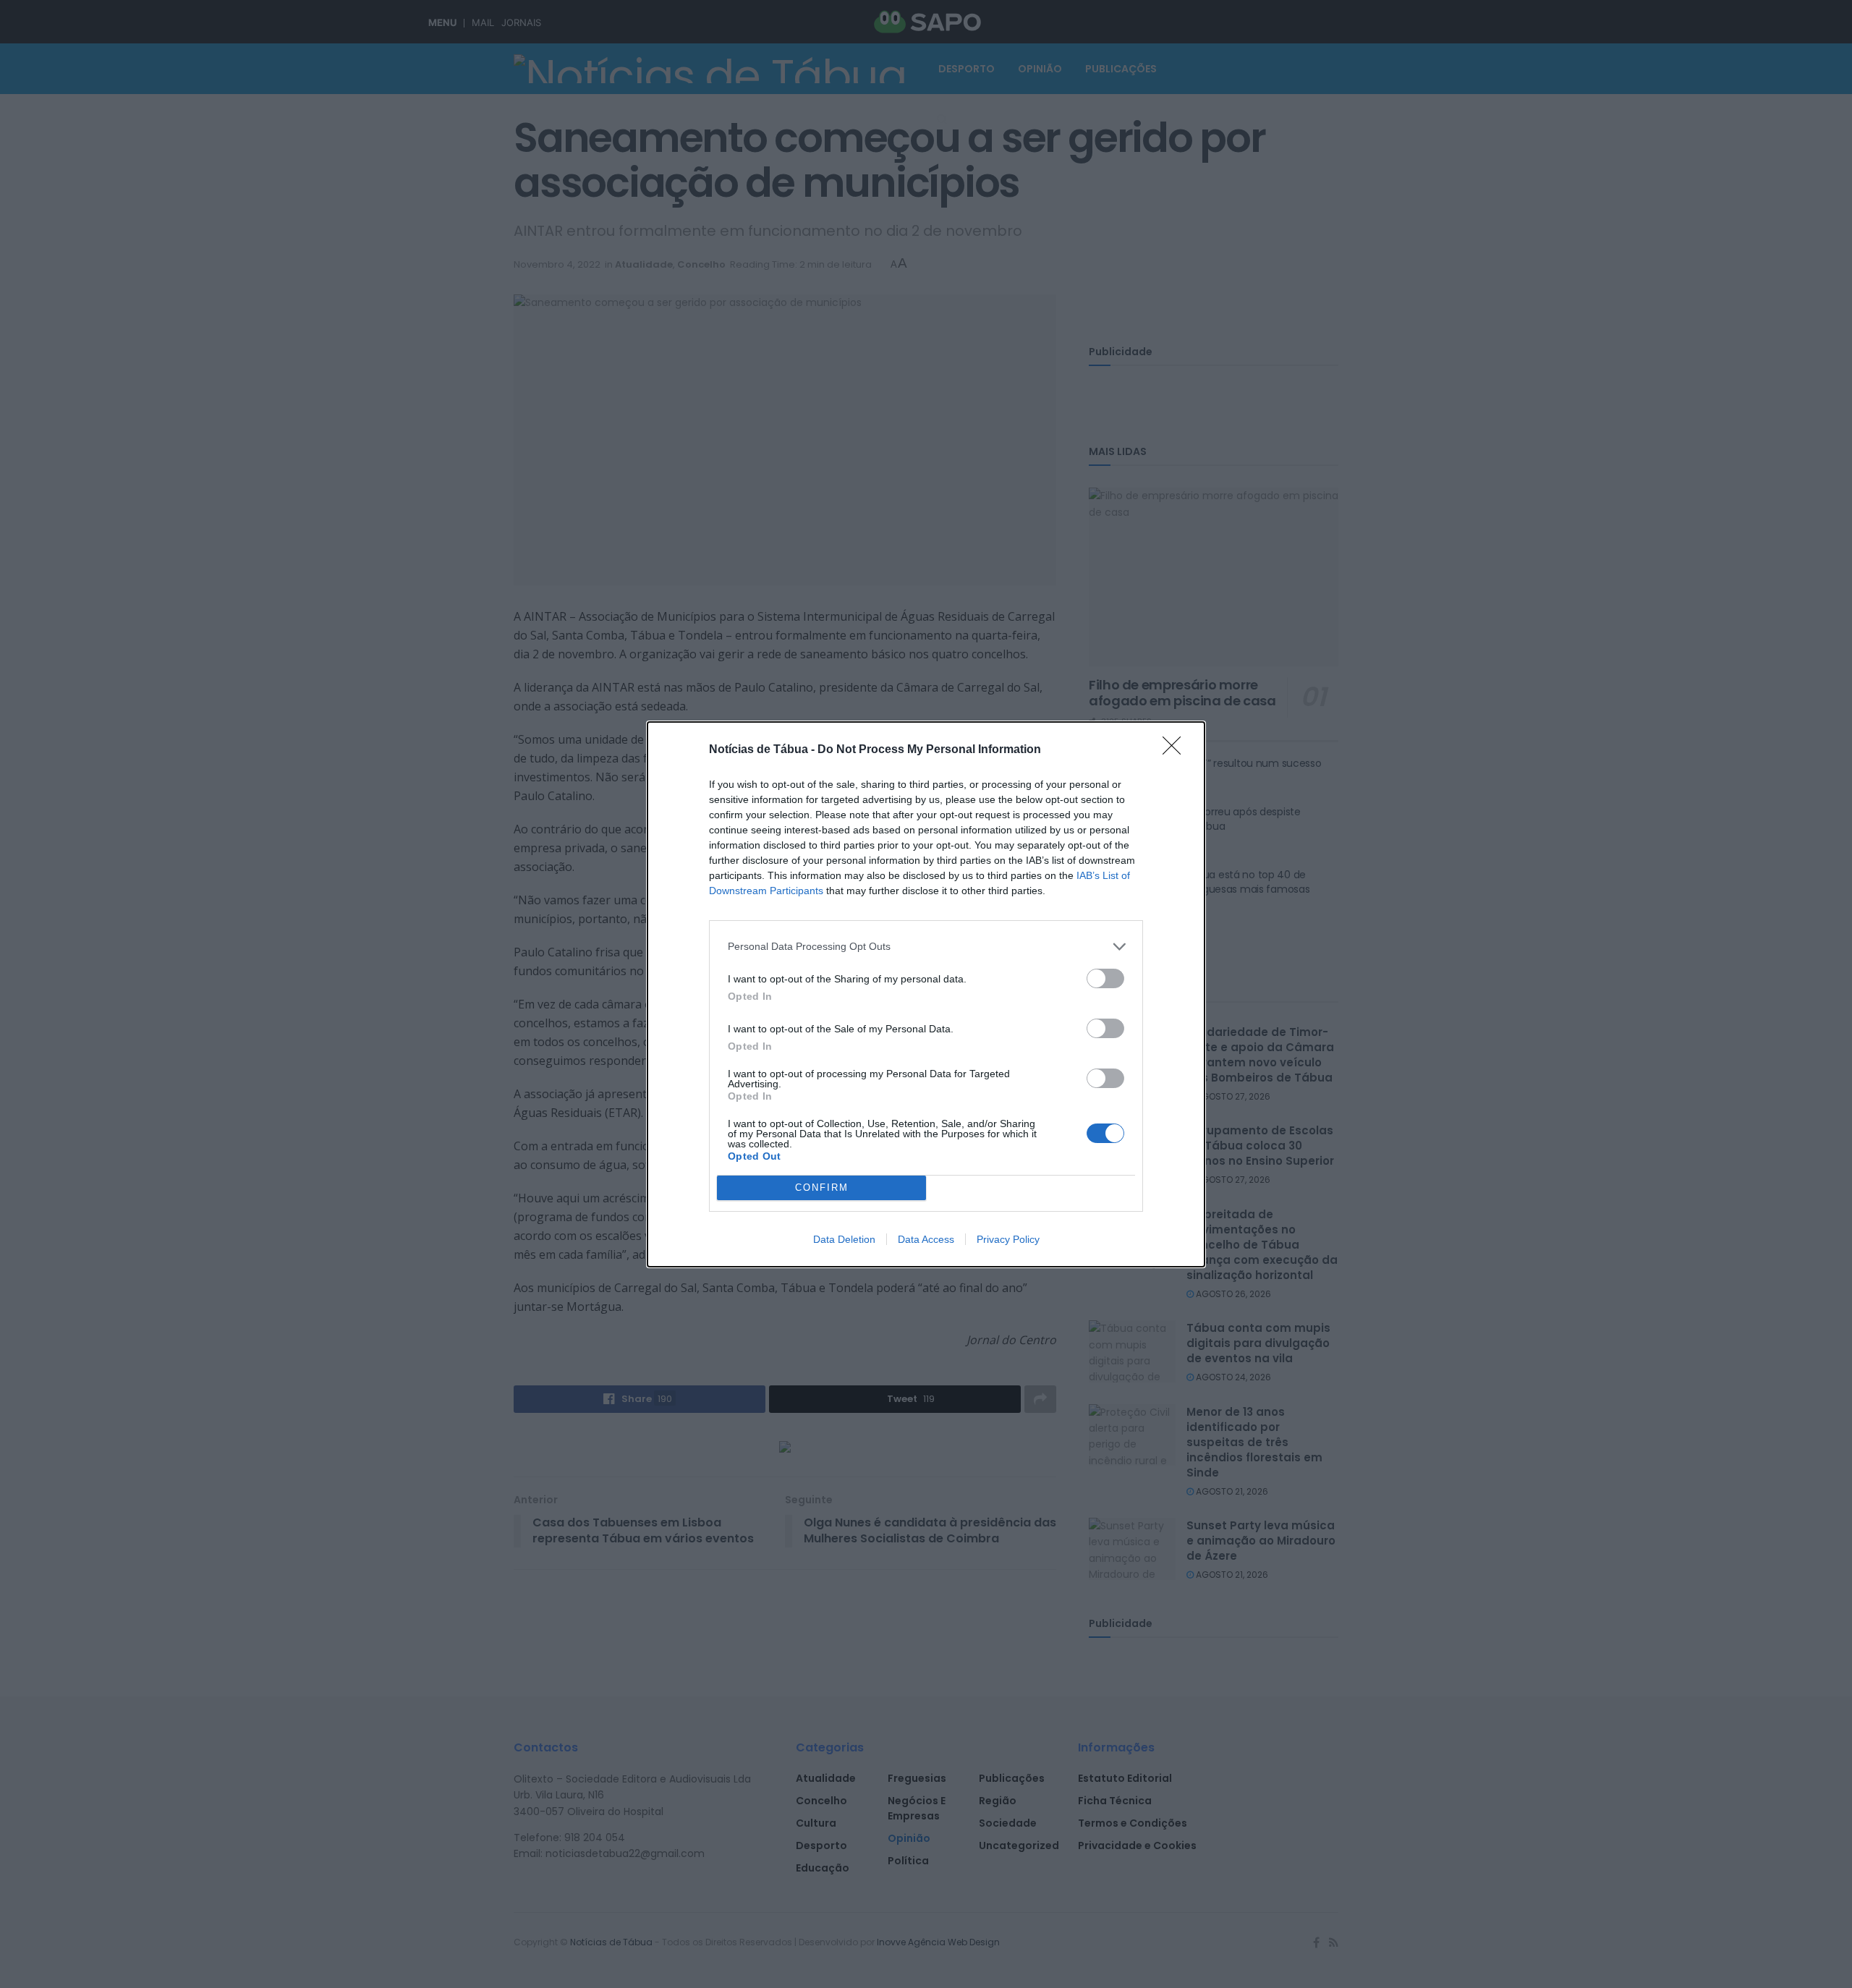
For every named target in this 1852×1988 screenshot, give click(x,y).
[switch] (1105, 978)
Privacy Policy (1008, 1239)
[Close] (1176, 750)
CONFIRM (822, 1188)
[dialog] (926, 994)
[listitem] (926, 947)
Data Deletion (844, 1239)
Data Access (926, 1239)
